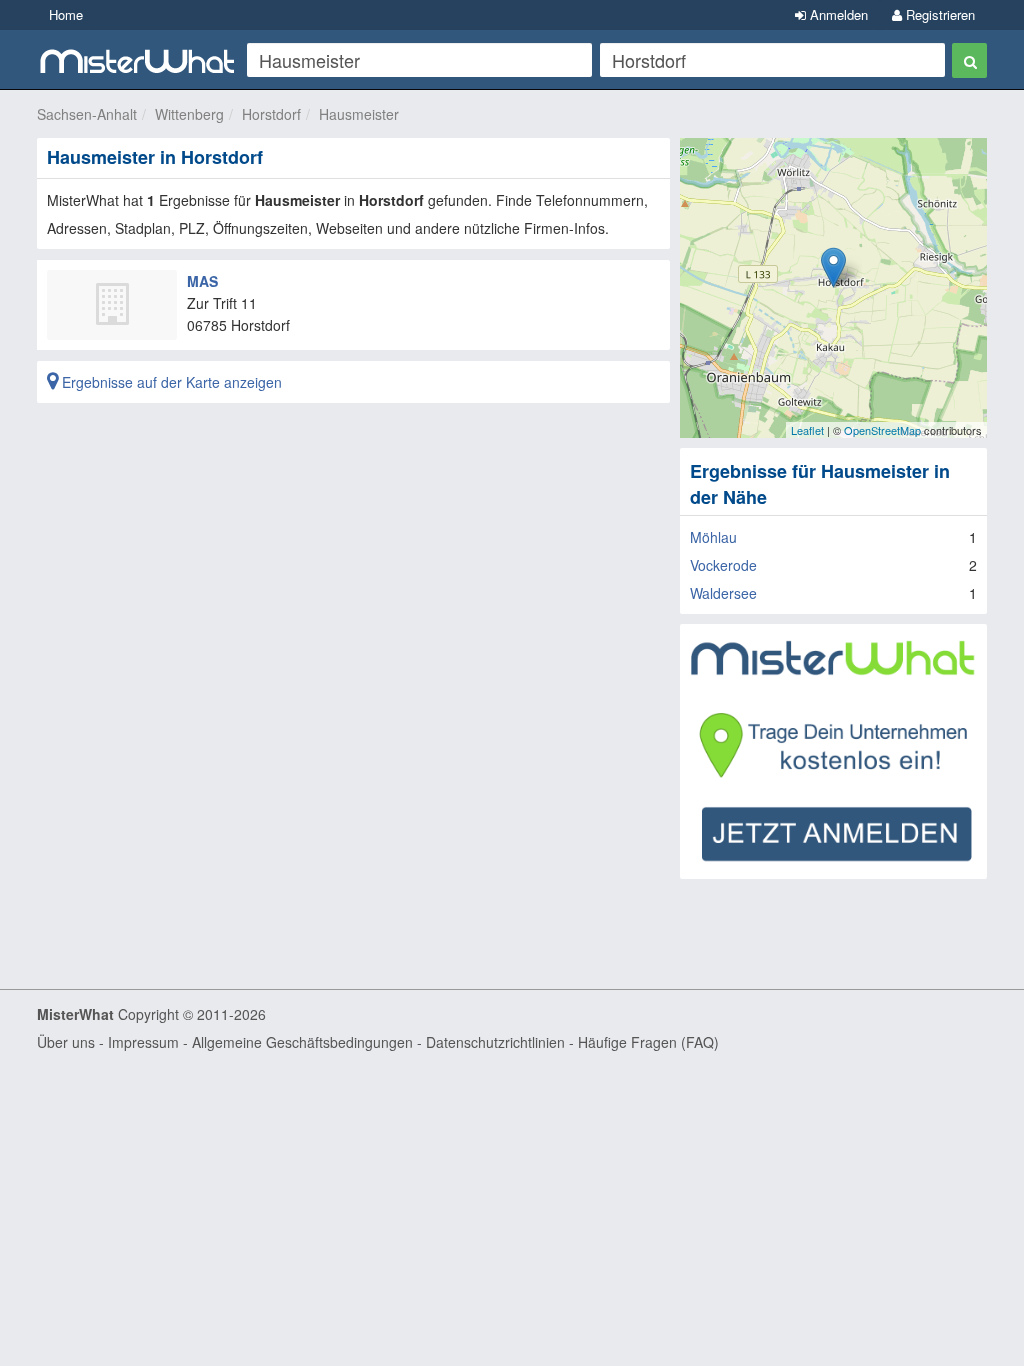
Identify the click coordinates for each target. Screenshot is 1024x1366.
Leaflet (807, 430)
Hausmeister (359, 114)
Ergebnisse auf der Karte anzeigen (170, 382)
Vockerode (723, 565)
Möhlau (713, 537)
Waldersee (723, 593)
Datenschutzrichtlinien (495, 1042)
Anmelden (837, 14)
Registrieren (938, 14)
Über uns (66, 1042)
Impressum (143, 1042)
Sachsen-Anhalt (87, 114)
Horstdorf (271, 114)
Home (66, 14)
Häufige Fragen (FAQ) (648, 1042)
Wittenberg (189, 114)
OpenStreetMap (882, 430)
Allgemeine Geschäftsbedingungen (302, 1042)
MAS (202, 281)
